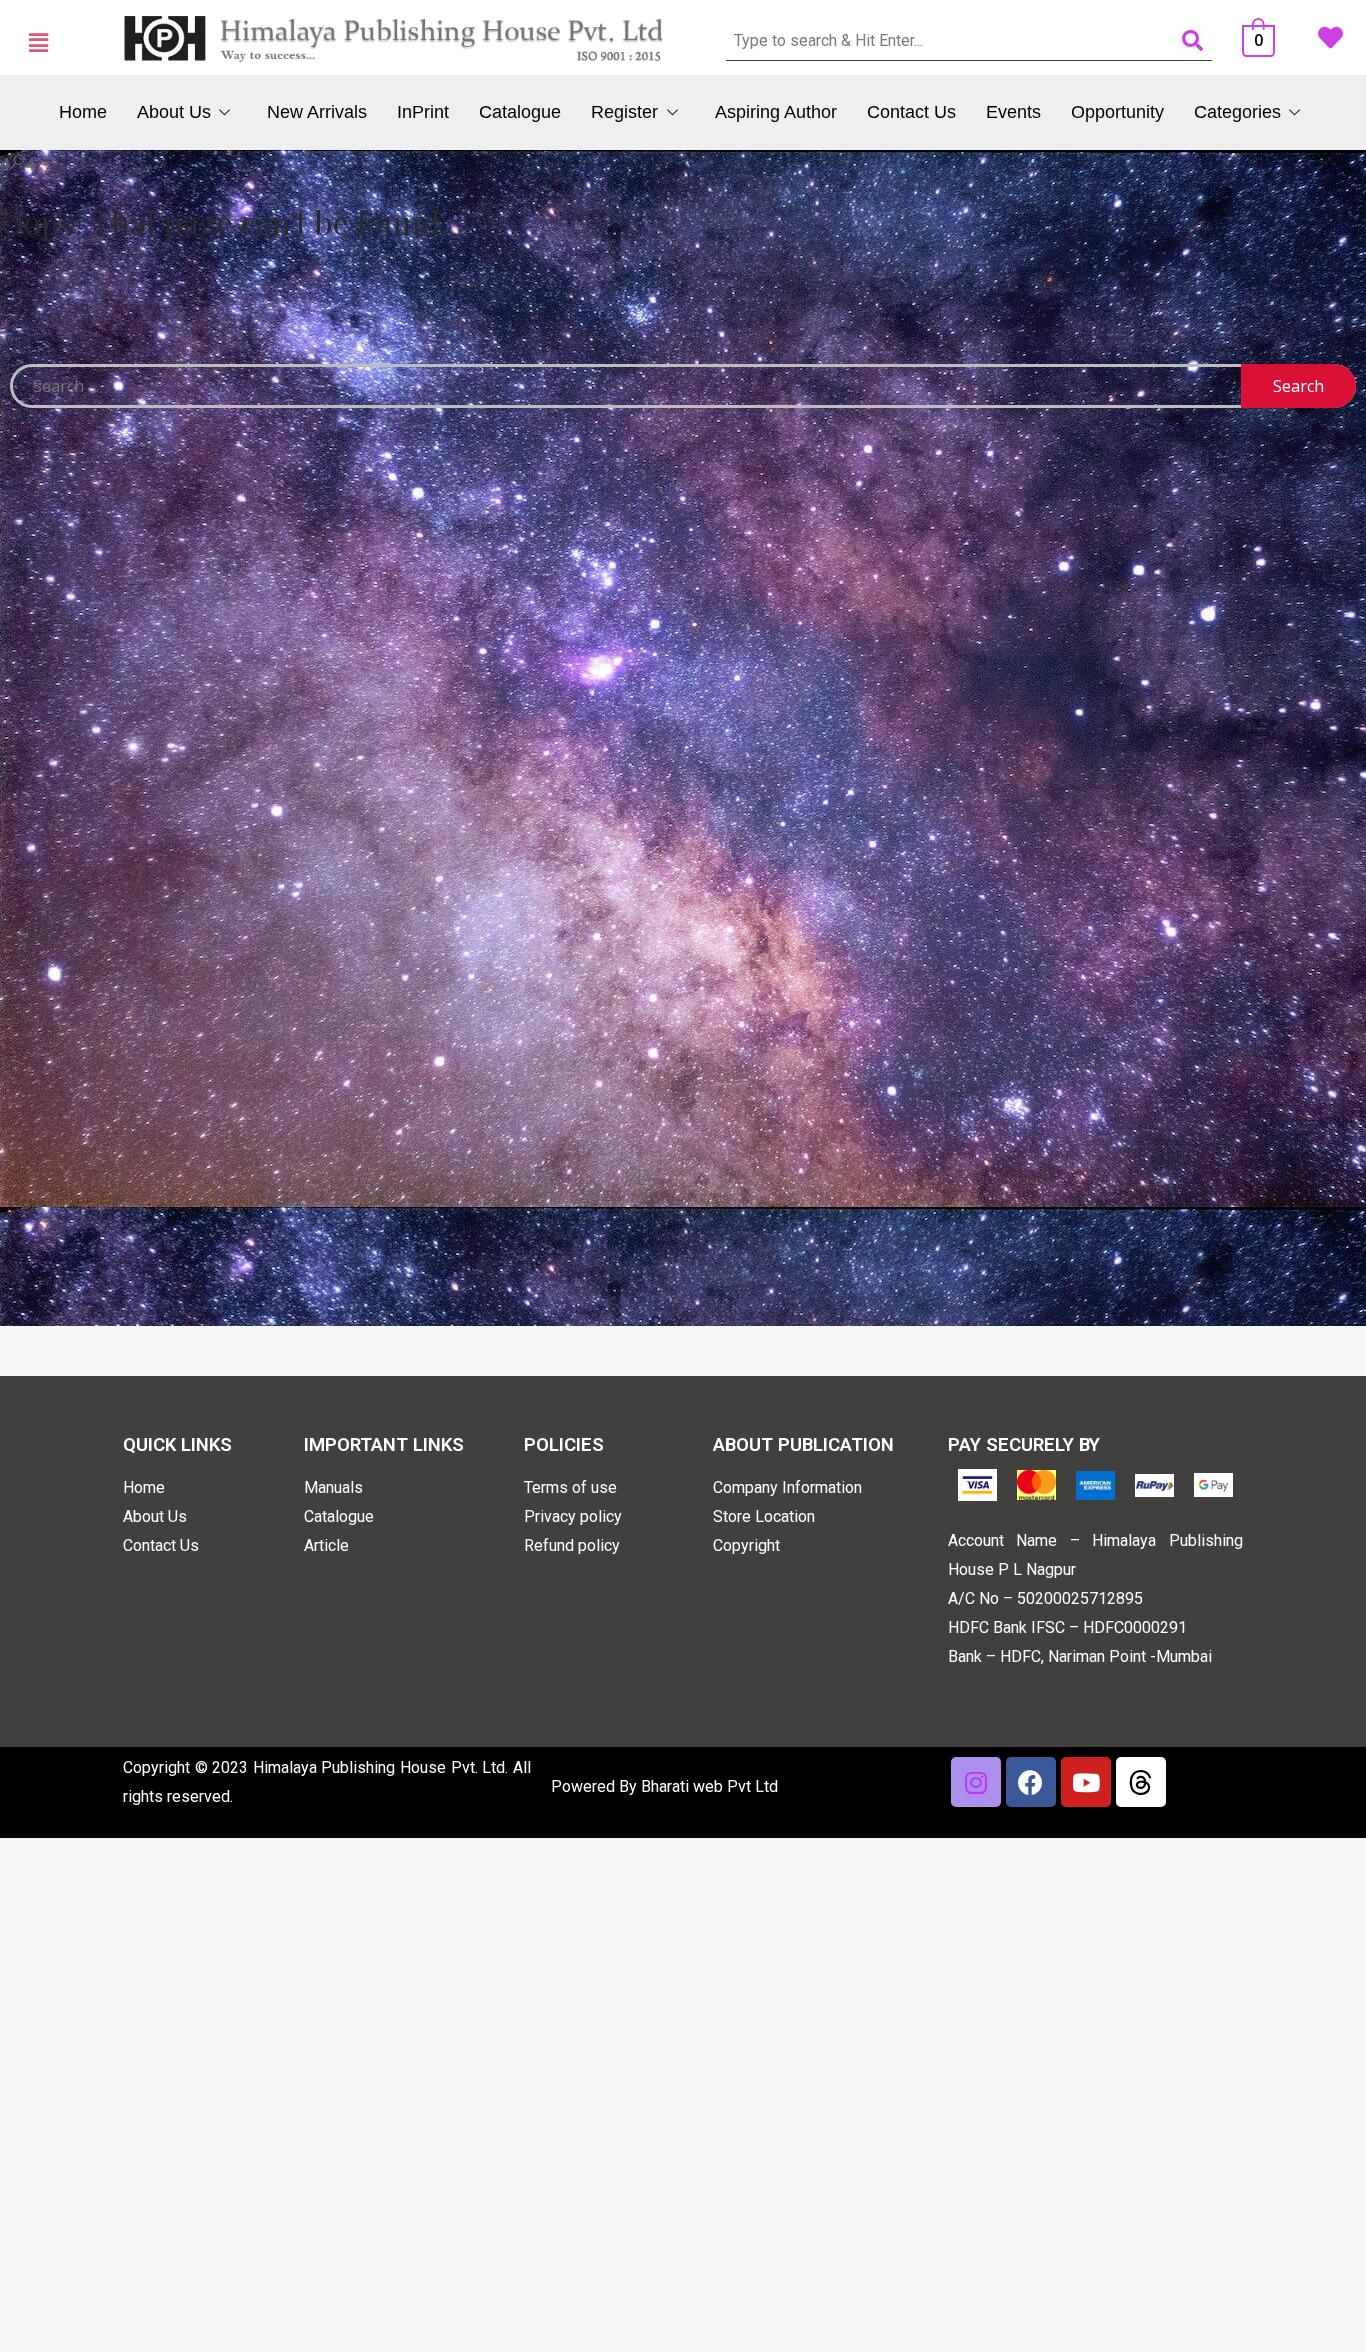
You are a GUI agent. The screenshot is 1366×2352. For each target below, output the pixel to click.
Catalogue (520, 112)
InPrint (423, 112)
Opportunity (1117, 112)
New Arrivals (317, 112)
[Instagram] (976, 1782)
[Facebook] (1031, 1782)
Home (83, 112)
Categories (1237, 112)
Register (624, 112)
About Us (174, 112)
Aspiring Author (776, 112)
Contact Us (911, 112)
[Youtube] (1086, 1782)
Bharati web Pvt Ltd (709, 1786)
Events (1013, 112)
